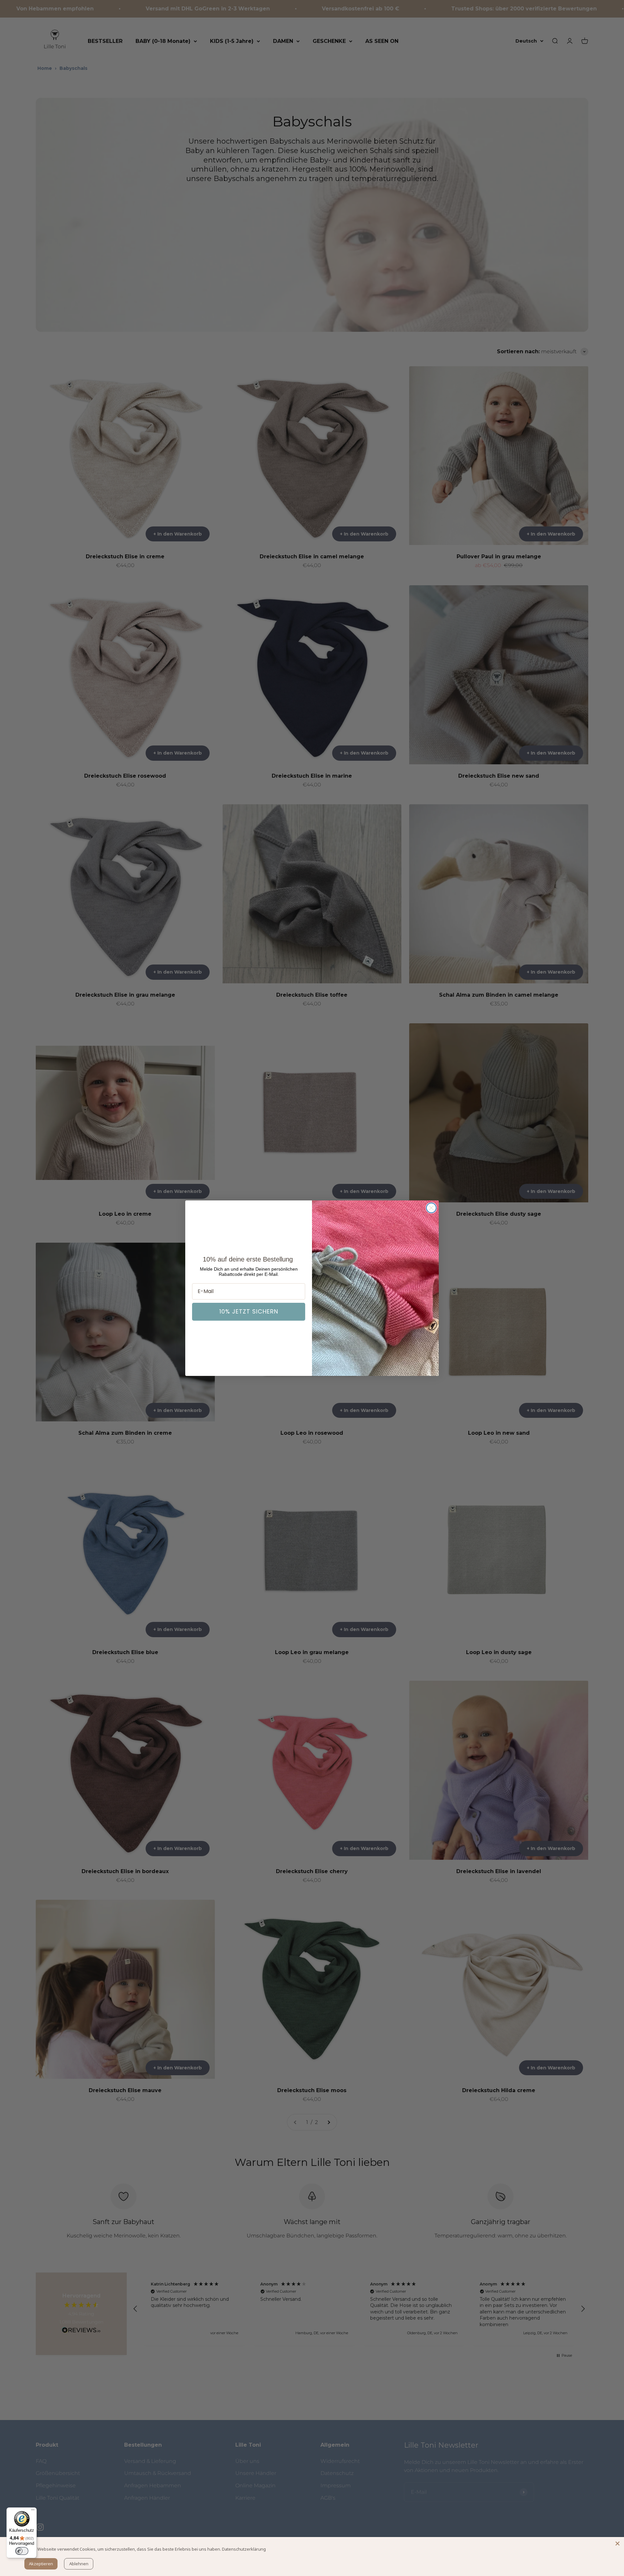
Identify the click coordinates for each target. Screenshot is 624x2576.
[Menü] (33, 2511)
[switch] (22, 2551)
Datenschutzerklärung (244, 2549)
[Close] (617, 2544)
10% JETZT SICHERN (249, 1311)
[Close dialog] (431, 1208)
